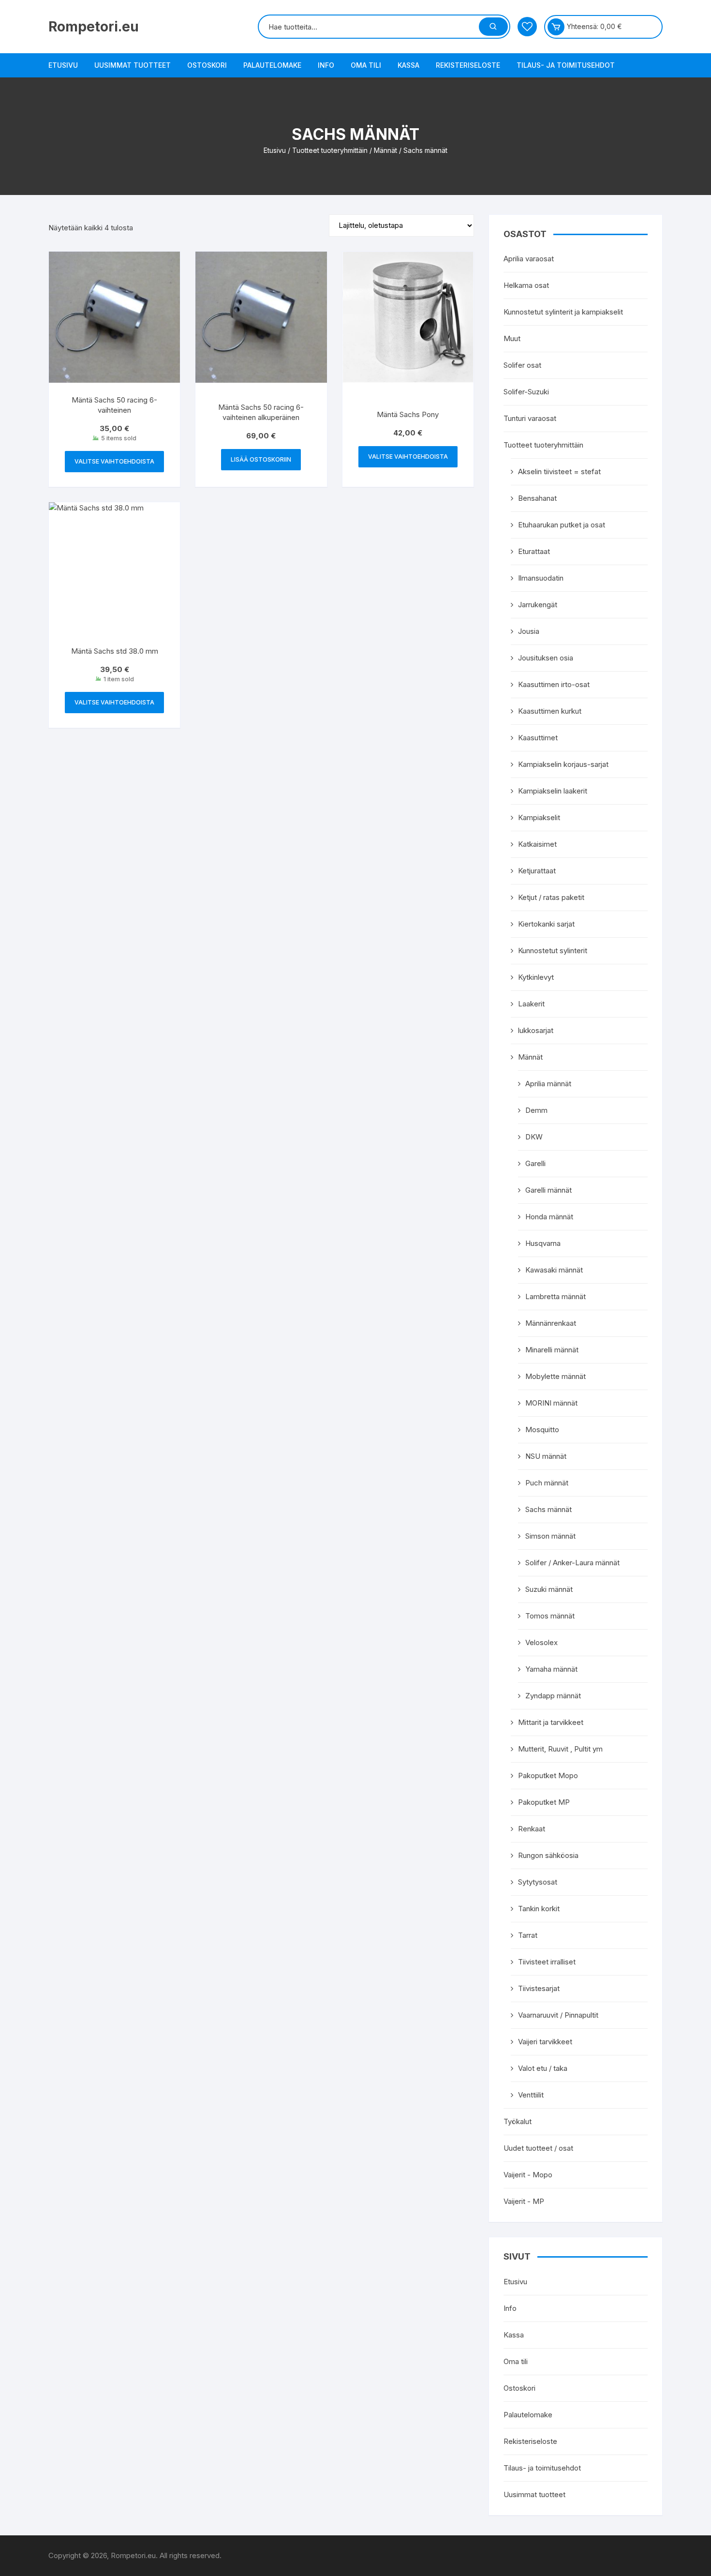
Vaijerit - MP (524, 2201)
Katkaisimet (537, 844)
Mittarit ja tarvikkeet (551, 1722)
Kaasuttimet (538, 738)
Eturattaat (534, 551)
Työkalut (518, 2121)
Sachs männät (548, 1509)
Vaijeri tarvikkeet (545, 2042)
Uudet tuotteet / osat (538, 2148)
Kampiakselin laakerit (553, 791)
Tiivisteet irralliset (547, 1962)
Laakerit (531, 1004)
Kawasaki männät (554, 1270)
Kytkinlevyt (536, 977)
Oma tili (366, 65)
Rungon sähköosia (548, 1855)
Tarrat (528, 1935)
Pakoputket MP (544, 1802)
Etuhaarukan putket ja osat (562, 525)
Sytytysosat (538, 1882)
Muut (512, 338)
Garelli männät (548, 1190)
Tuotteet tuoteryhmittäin (330, 150)
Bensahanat (537, 498)
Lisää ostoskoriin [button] (261, 459)
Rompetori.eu (94, 27)
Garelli (535, 1163)
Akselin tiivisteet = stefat (559, 472)
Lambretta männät (555, 1296)
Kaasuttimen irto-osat (554, 684)
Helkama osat (526, 285)
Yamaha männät (551, 1669)
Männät (385, 150)
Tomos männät (550, 1616)
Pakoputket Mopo (548, 1775)
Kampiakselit (539, 817)
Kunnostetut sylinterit (553, 951)
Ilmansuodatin (541, 578)
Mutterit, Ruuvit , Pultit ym (560, 1749)
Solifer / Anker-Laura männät (572, 1563)
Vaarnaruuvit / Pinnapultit (558, 2015)
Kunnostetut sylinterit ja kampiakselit (563, 312)
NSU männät (546, 1456)
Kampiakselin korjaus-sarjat (563, 764)
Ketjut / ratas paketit (551, 897)
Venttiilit (531, 2095)
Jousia (529, 631)
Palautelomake (272, 65)
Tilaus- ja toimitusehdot (566, 65)
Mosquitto (542, 1430)
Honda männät (549, 1217)
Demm (536, 1110)
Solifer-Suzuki (526, 392)
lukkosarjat (536, 1030)
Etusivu (63, 65)
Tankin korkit (539, 1909)
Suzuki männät (549, 1589)
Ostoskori (207, 65)
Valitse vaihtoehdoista (114, 461)
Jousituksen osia (546, 658)
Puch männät (547, 1483)
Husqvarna (543, 1243)
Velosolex (541, 1642)
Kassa (408, 65)
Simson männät (550, 1536)
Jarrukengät (538, 605)
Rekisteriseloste (468, 65)
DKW (534, 1137)
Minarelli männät (552, 1350)
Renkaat (532, 1829)
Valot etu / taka (543, 2068)
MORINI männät (551, 1403)
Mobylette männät (555, 1376)
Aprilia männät (548, 1084)
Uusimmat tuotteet (133, 65)
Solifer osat (522, 365)
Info (326, 65)
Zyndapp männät (553, 1696)
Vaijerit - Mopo (528, 2175)
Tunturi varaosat (530, 418)
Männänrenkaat (551, 1323)
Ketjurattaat (537, 871)
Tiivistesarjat (539, 1988)
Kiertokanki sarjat (546, 924)
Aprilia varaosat (529, 259)
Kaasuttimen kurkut (550, 711)
